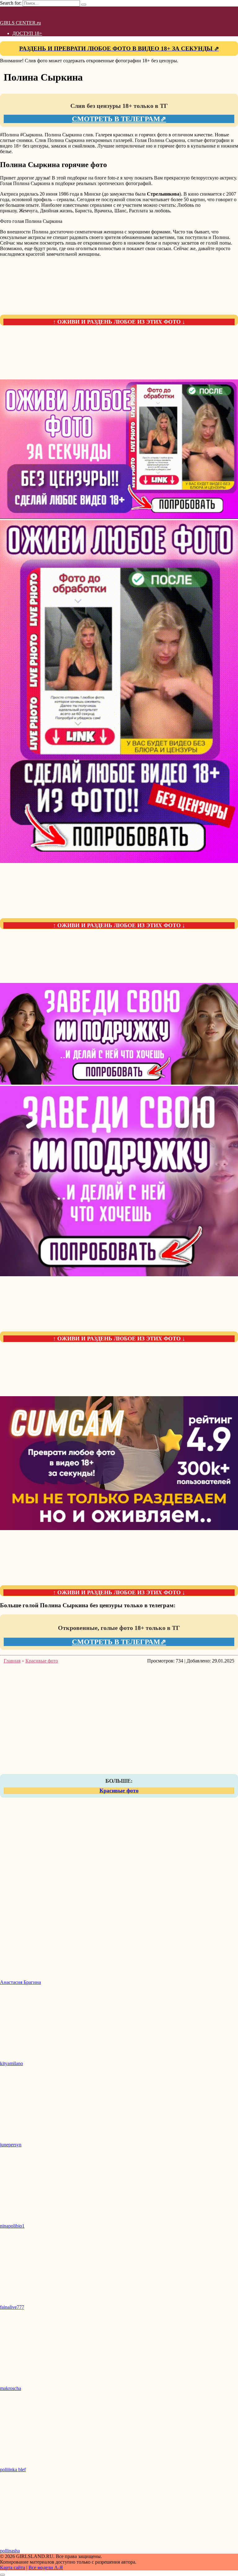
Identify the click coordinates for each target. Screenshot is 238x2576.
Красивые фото (119, 1790)
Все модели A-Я (46, 2567)
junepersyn (11, 2145)
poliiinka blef (13, 2470)
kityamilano (11, 2063)
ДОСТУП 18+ (27, 33)
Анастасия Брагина (20, 1982)
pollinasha (10, 2551)
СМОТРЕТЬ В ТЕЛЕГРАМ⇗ (119, 119)
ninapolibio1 (12, 2226)
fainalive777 (12, 2307)
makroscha (11, 2388)
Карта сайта (13, 2567)
